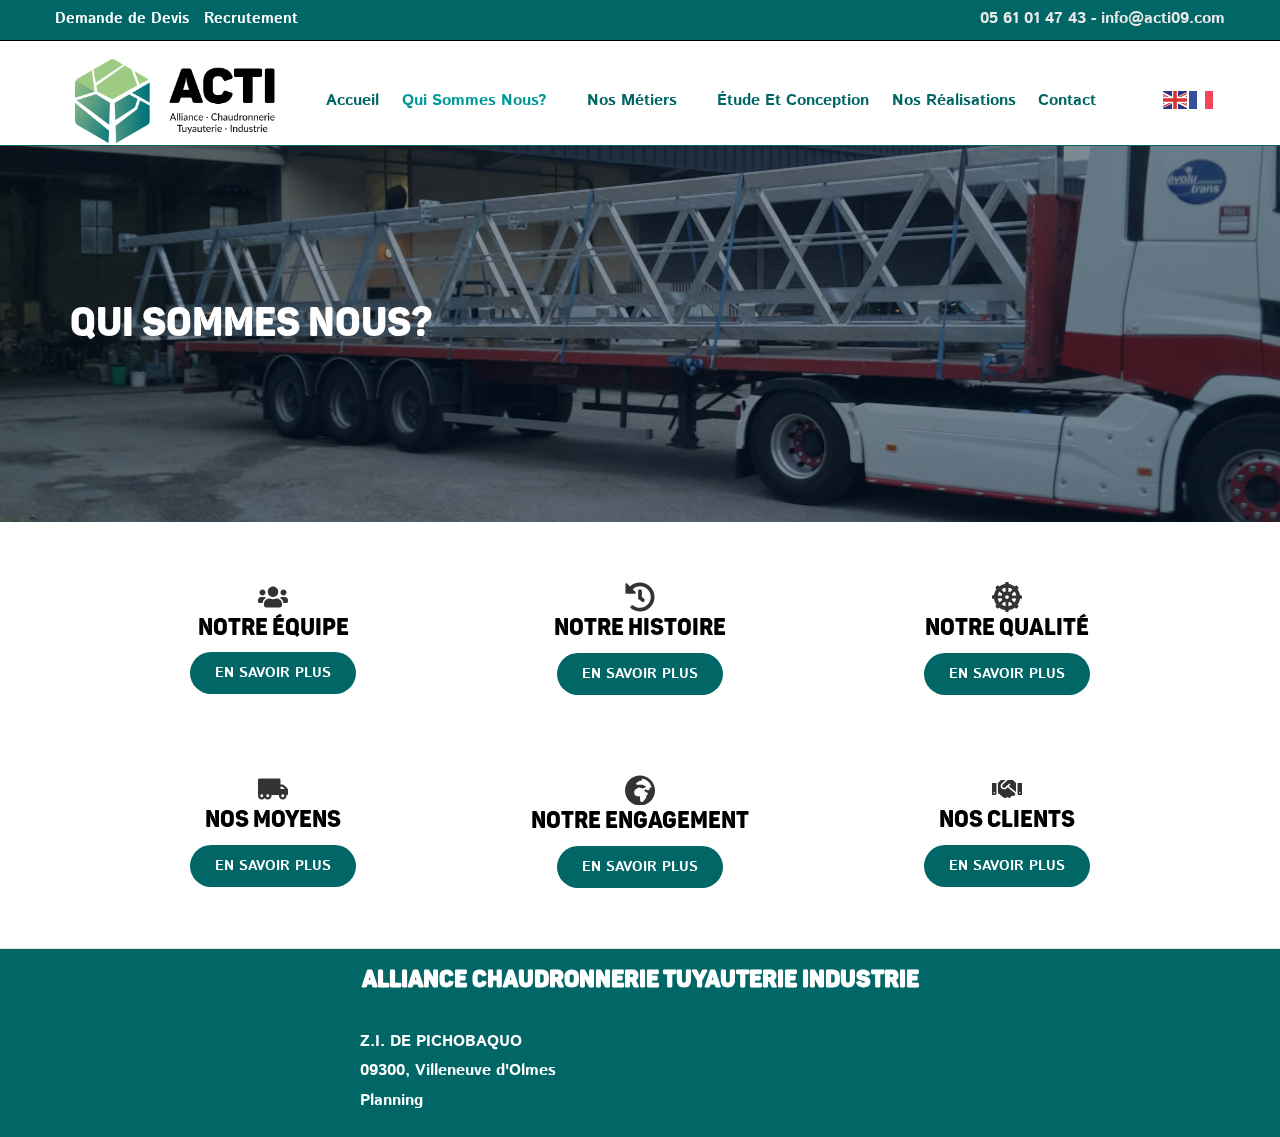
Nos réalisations (954, 101)
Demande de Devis (122, 19)
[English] (1176, 100)
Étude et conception (793, 101)
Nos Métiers (632, 101)
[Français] (1202, 100)
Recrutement (251, 19)
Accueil (352, 101)
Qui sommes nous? (474, 101)
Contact (1067, 101)
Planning (391, 1101)
